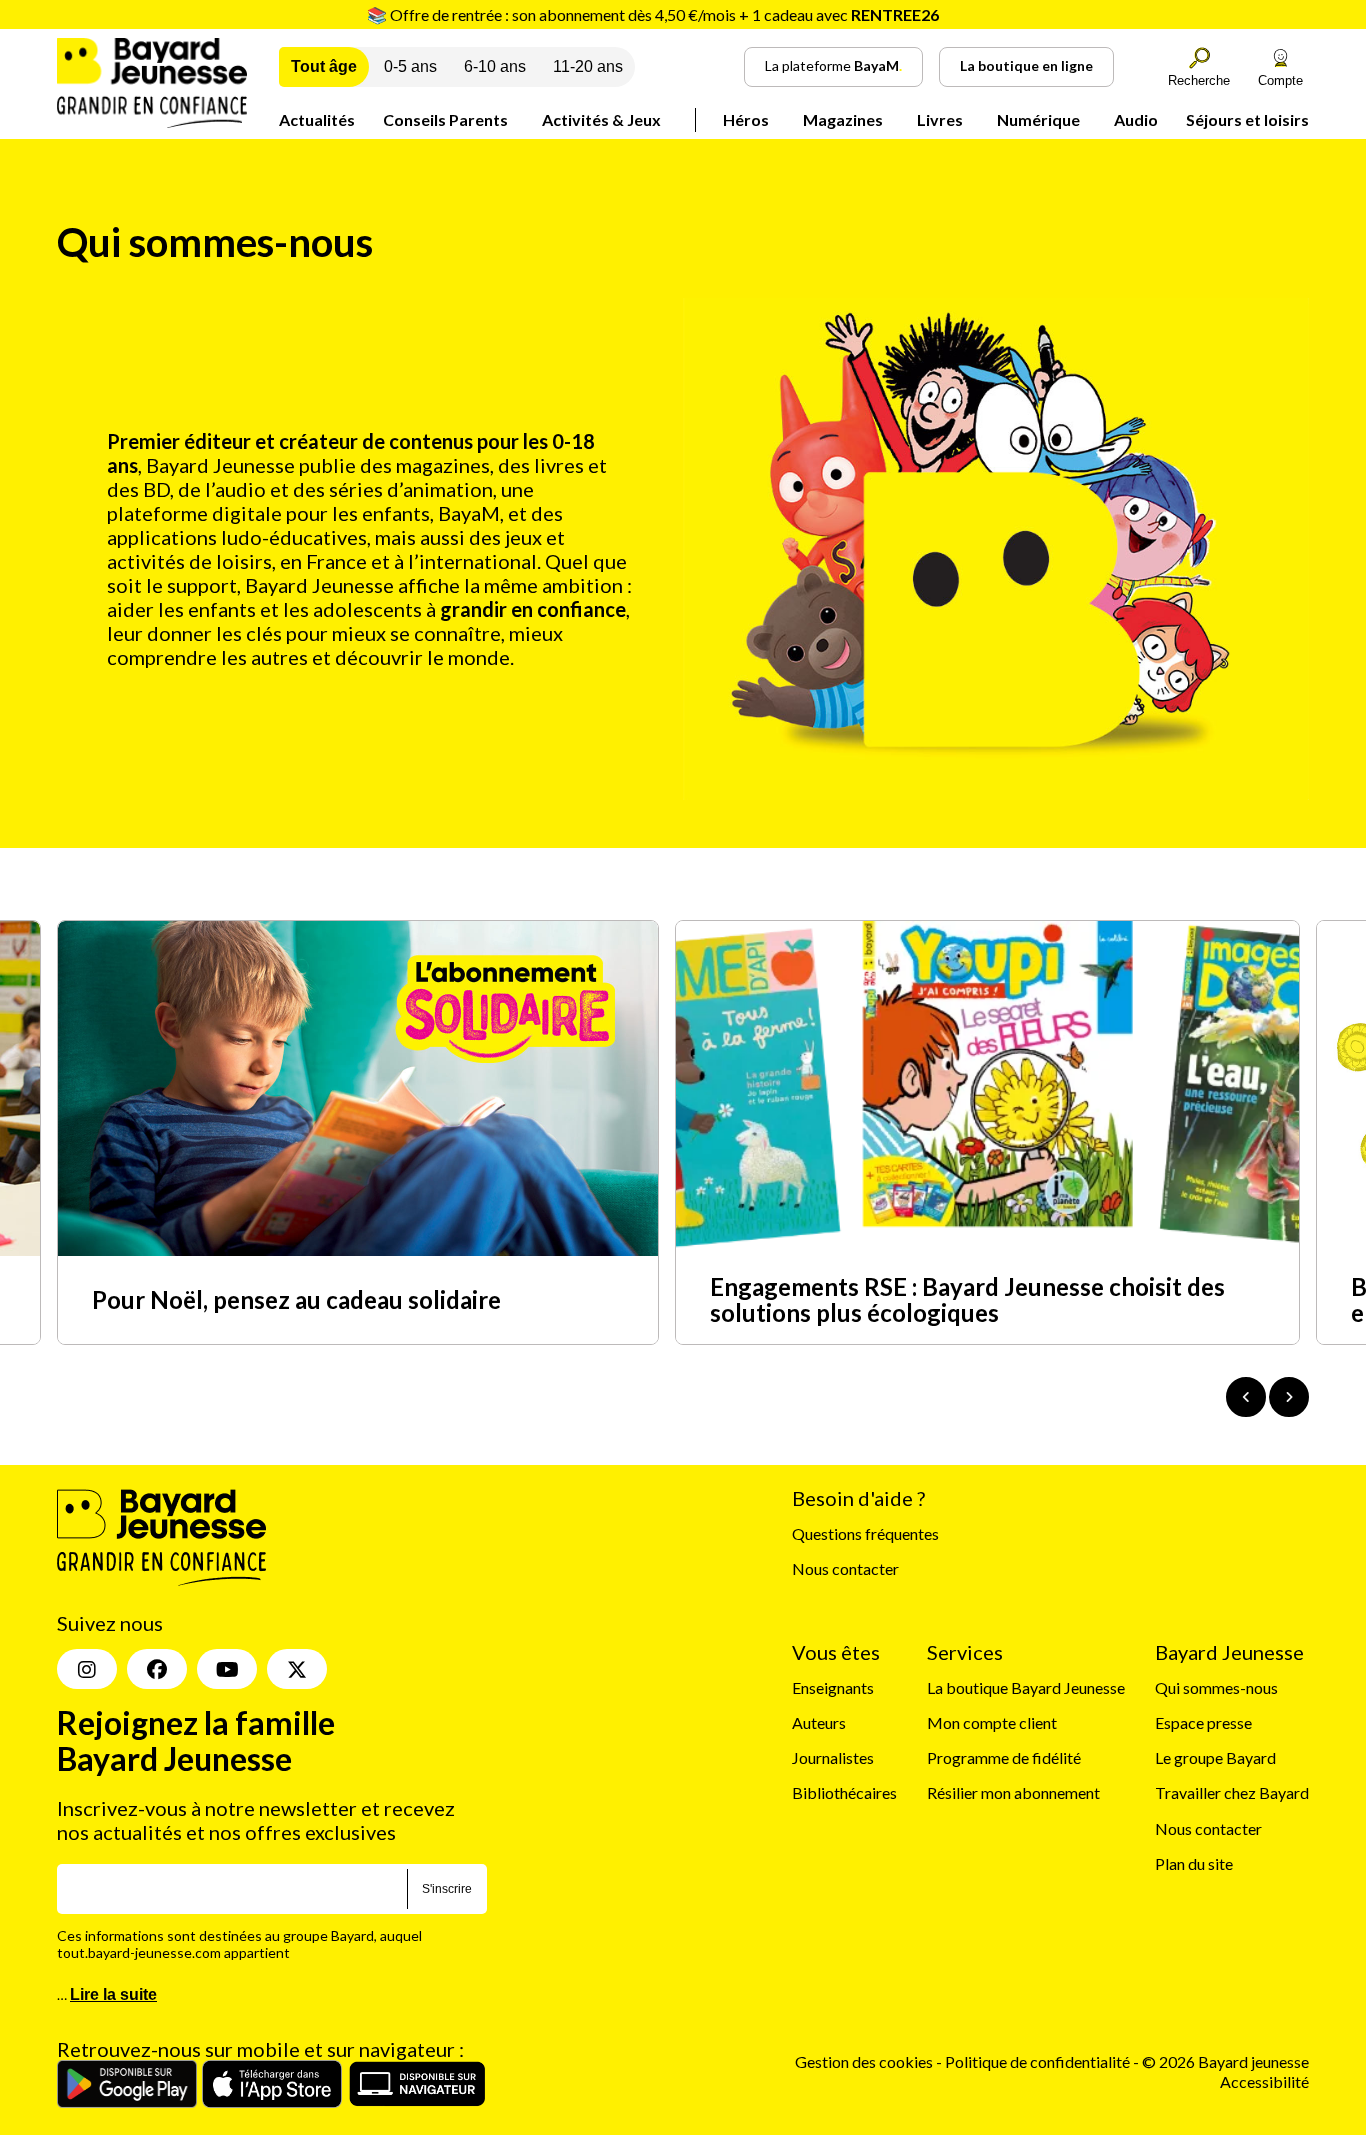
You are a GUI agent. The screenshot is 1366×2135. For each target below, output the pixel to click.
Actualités (317, 119)
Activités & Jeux (601, 119)
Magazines (843, 119)
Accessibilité (1264, 2081)
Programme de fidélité (1004, 1757)
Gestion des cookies (864, 2061)
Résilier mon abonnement (1013, 1792)
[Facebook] (157, 1669)
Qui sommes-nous (1216, 1687)
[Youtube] (227, 1669)
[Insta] (87, 1669)
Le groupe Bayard (1215, 1757)
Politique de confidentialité (1039, 2061)
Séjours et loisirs (1247, 119)
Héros (746, 119)
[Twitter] (297, 1669)
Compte (1280, 80)
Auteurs (819, 1722)
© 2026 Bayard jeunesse (1225, 2061)
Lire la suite (113, 1994)
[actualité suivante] (1289, 1397)
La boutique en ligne (1026, 65)
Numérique (1038, 119)
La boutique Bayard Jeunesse (1026, 1687)
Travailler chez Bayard (1232, 1792)
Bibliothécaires (844, 1792)
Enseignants (833, 1687)
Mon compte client (992, 1722)
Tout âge (324, 66)
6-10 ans (495, 66)
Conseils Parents (445, 119)
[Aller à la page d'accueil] (152, 121)
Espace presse (1203, 1722)
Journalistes (833, 1757)
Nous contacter (845, 1568)
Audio (1136, 119)
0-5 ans (410, 66)
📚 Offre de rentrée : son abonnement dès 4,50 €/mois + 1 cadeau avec (653, 14)
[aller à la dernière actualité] (1246, 1397)
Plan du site (1194, 1863)
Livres (940, 119)
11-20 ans (588, 66)
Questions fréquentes (865, 1533)
